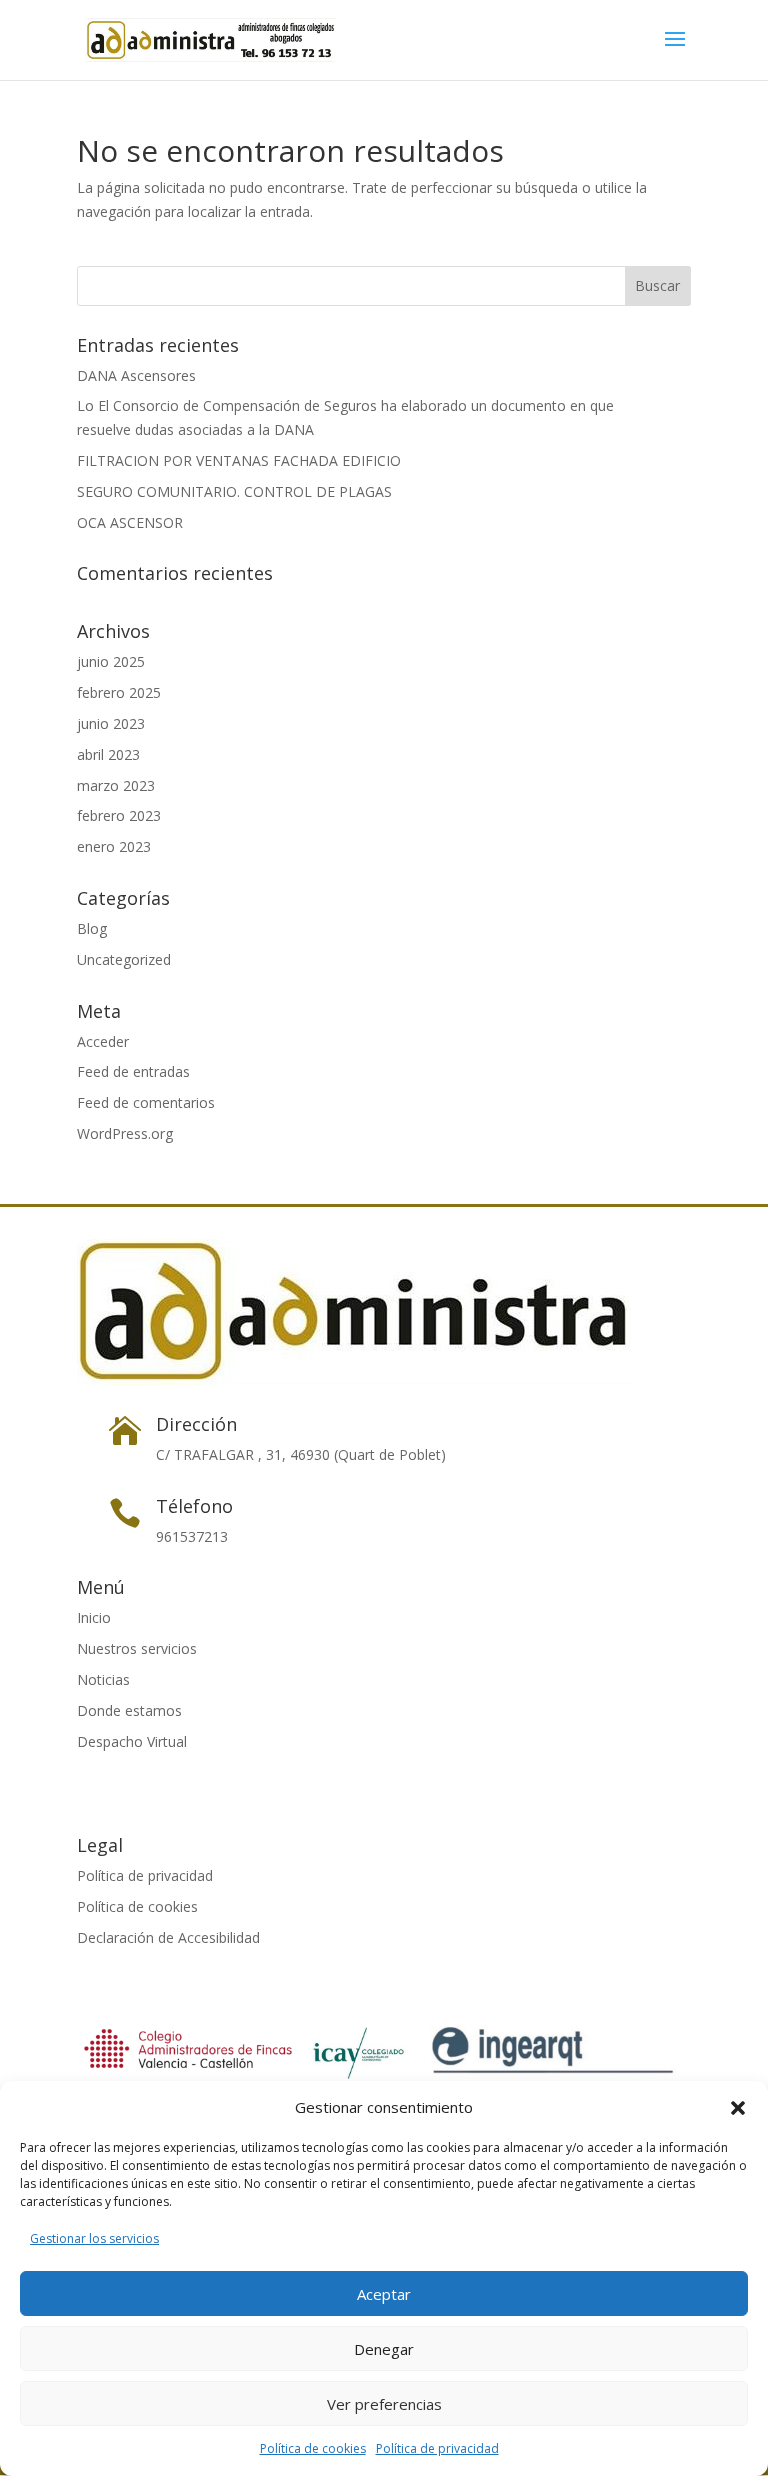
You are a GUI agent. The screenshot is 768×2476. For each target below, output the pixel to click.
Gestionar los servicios (94, 2238)
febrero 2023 (119, 815)
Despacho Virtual (132, 1741)
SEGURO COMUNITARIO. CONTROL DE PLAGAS (234, 491)
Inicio (94, 1617)
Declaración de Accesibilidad (168, 1937)
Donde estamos (129, 1710)
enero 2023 (114, 846)
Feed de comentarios (146, 1102)
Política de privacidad (437, 2448)
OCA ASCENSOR (130, 522)
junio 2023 (111, 723)
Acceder (103, 1041)
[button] (738, 2108)
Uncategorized (124, 959)
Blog (92, 928)
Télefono (194, 1506)
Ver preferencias (384, 2404)
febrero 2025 (119, 692)
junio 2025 (111, 661)
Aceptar (384, 2294)
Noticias (103, 1679)
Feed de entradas (133, 1071)
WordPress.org (125, 1133)
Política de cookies (313, 2448)
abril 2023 (108, 754)
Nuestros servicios (137, 1648)
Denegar (384, 2349)
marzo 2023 (116, 785)
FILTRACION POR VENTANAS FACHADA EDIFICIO (239, 460)
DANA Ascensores (136, 375)
